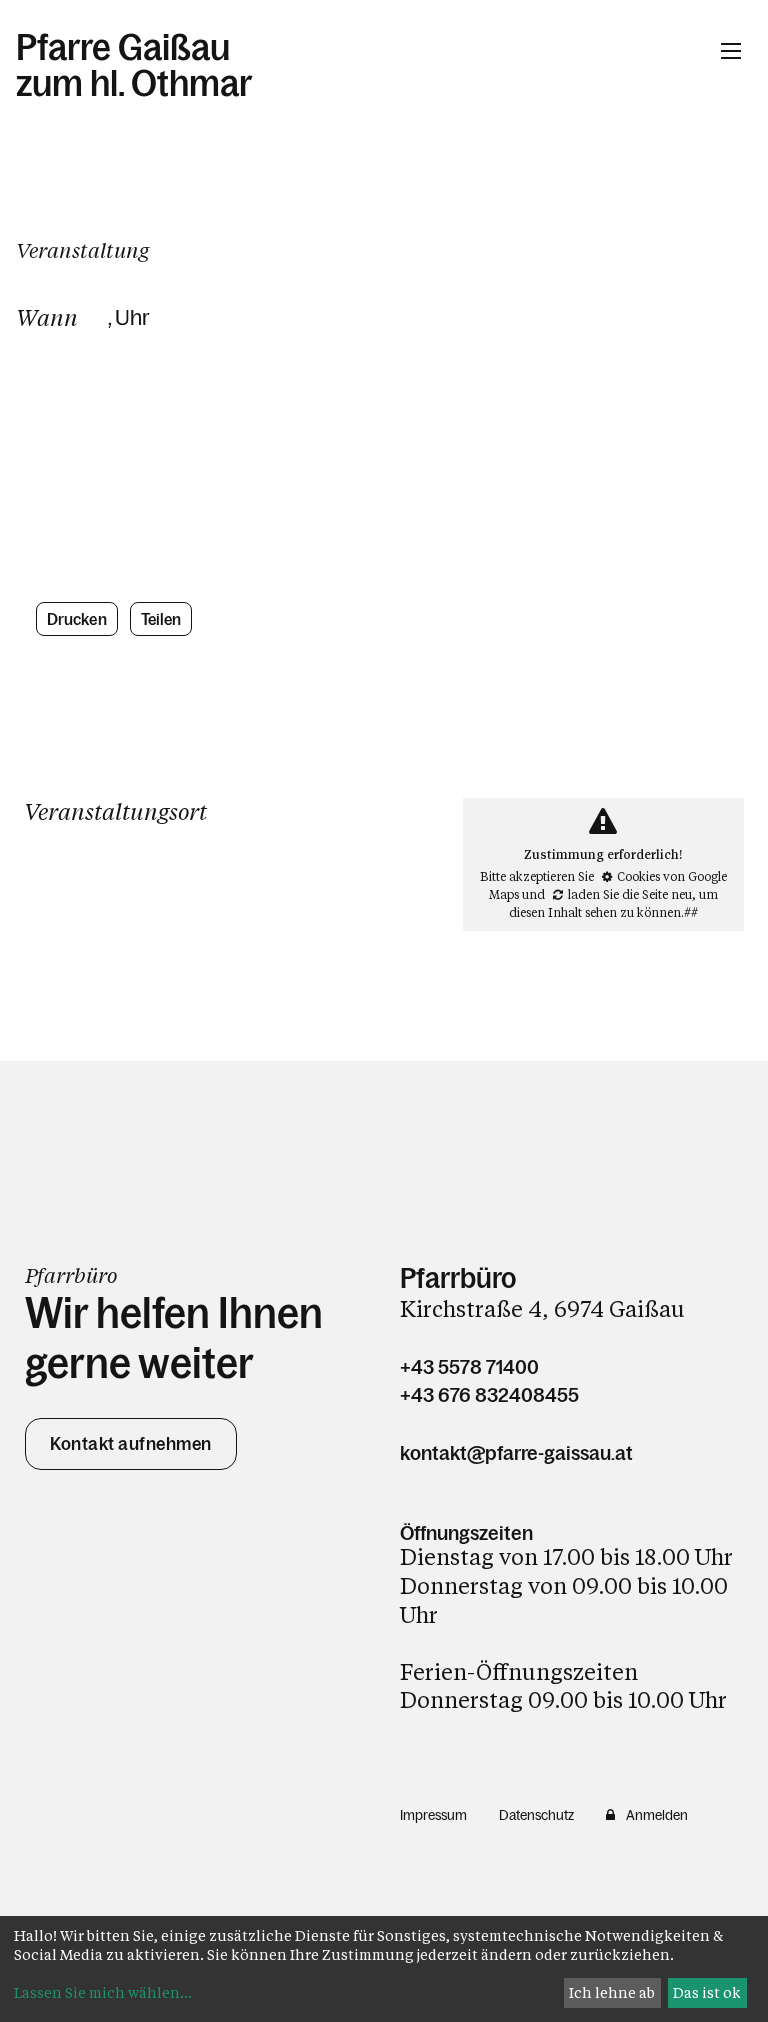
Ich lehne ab (612, 1992)
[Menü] (731, 51)
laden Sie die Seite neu (630, 894)
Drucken (77, 619)
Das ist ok (707, 1992)
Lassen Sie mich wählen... (103, 1992)
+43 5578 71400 (469, 1367)
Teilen (161, 619)
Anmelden (657, 1815)
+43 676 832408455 (489, 1395)
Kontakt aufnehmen (131, 1444)
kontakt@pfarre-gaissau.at (516, 1453)
